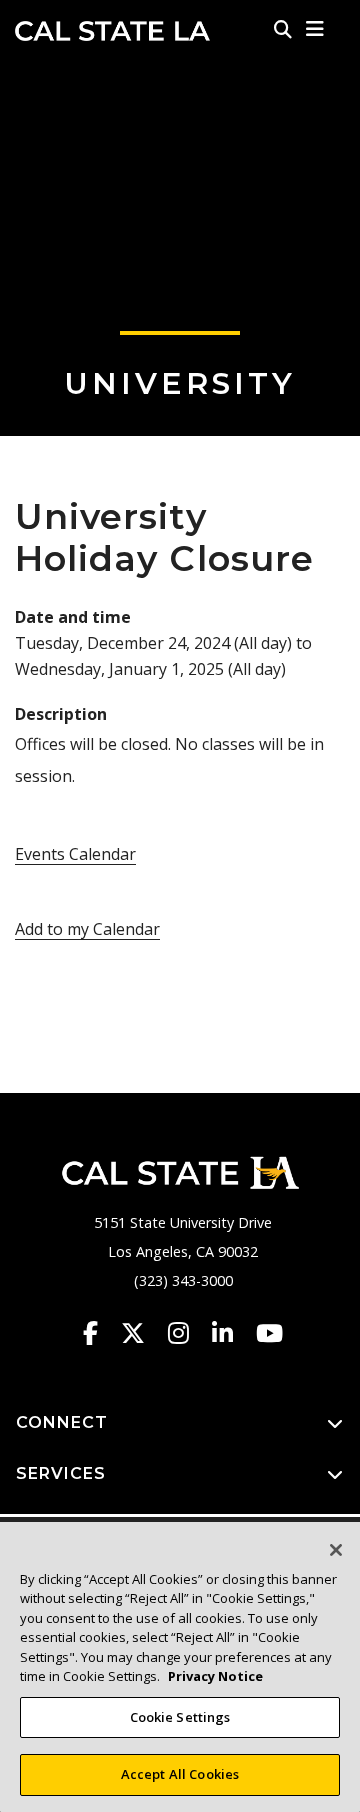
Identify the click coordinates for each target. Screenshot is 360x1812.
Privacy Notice (215, 1676)
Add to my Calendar (87, 929)
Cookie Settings (180, 1717)
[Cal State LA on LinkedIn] (232, 1333)
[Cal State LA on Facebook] (100, 1333)
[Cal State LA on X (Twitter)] (142, 1333)
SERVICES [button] (61, 1473)
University (180, 383)
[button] (315, 29)
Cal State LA (112, 31)
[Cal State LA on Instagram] (188, 1333)
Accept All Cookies (180, 1774)
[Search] (283, 29)
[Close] (336, 1550)
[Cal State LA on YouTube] (269, 1333)
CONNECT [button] (62, 1422)
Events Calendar (75, 854)
